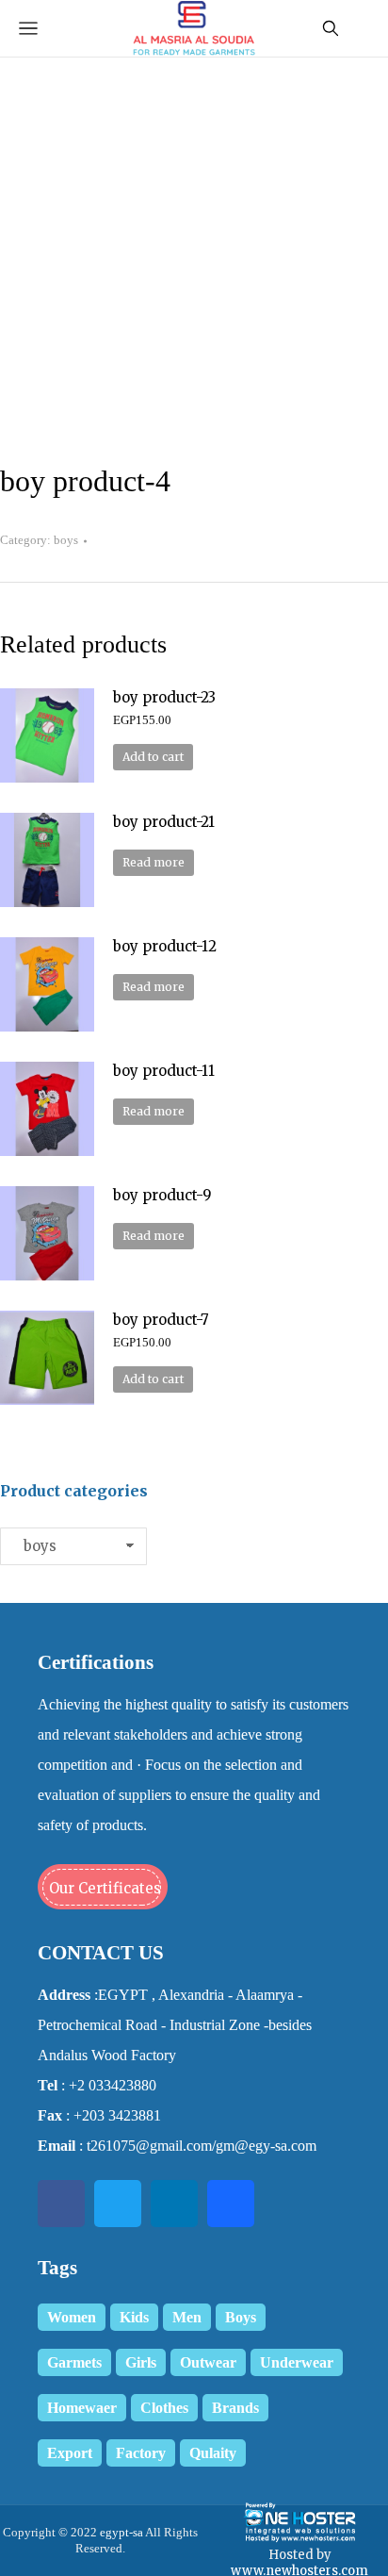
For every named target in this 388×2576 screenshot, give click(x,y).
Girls (141, 2362)
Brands (235, 2408)
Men (187, 2317)
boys (66, 540)
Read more (154, 862)
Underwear (297, 2362)
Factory (141, 2453)
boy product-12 (165, 946)
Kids (134, 2317)
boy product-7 (161, 1320)
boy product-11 (164, 1071)
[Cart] (362, 28)
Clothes (164, 2408)
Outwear (208, 2362)
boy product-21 (164, 822)
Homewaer (82, 2408)
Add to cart (153, 757)
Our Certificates (105, 1888)
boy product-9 (162, 1195)
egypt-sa (120, 2532)
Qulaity (213, 2453)
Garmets (74, 2362)
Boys (241, 2317)
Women (72, 2317)
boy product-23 (164, 697)
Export (70, 2453)
